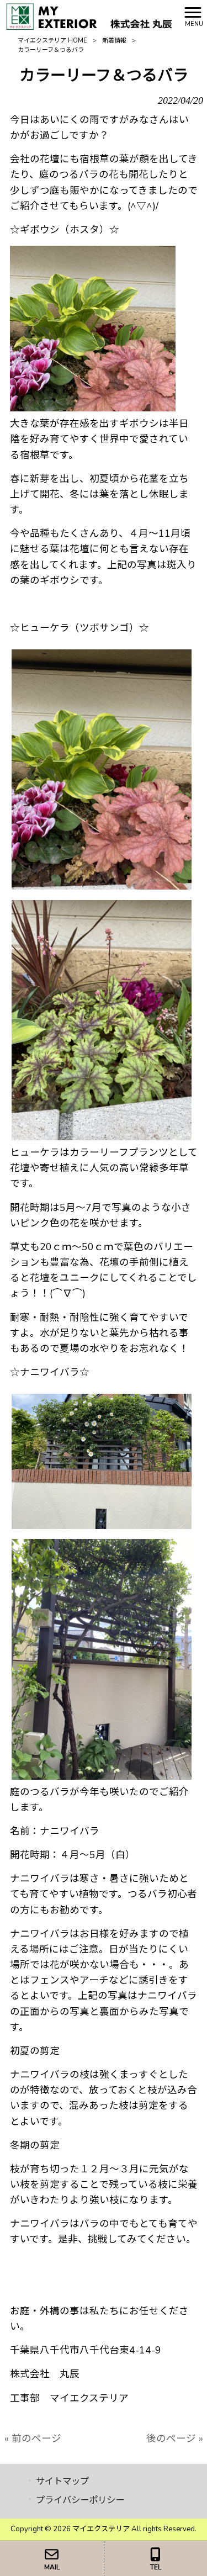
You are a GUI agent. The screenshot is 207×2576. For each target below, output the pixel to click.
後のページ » (175, 2439)
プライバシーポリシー (80, 2500)
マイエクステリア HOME (52, 41)
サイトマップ (62, 2481)
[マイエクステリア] (89, 15)
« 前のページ (33, 2439)
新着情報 (114, 41)
